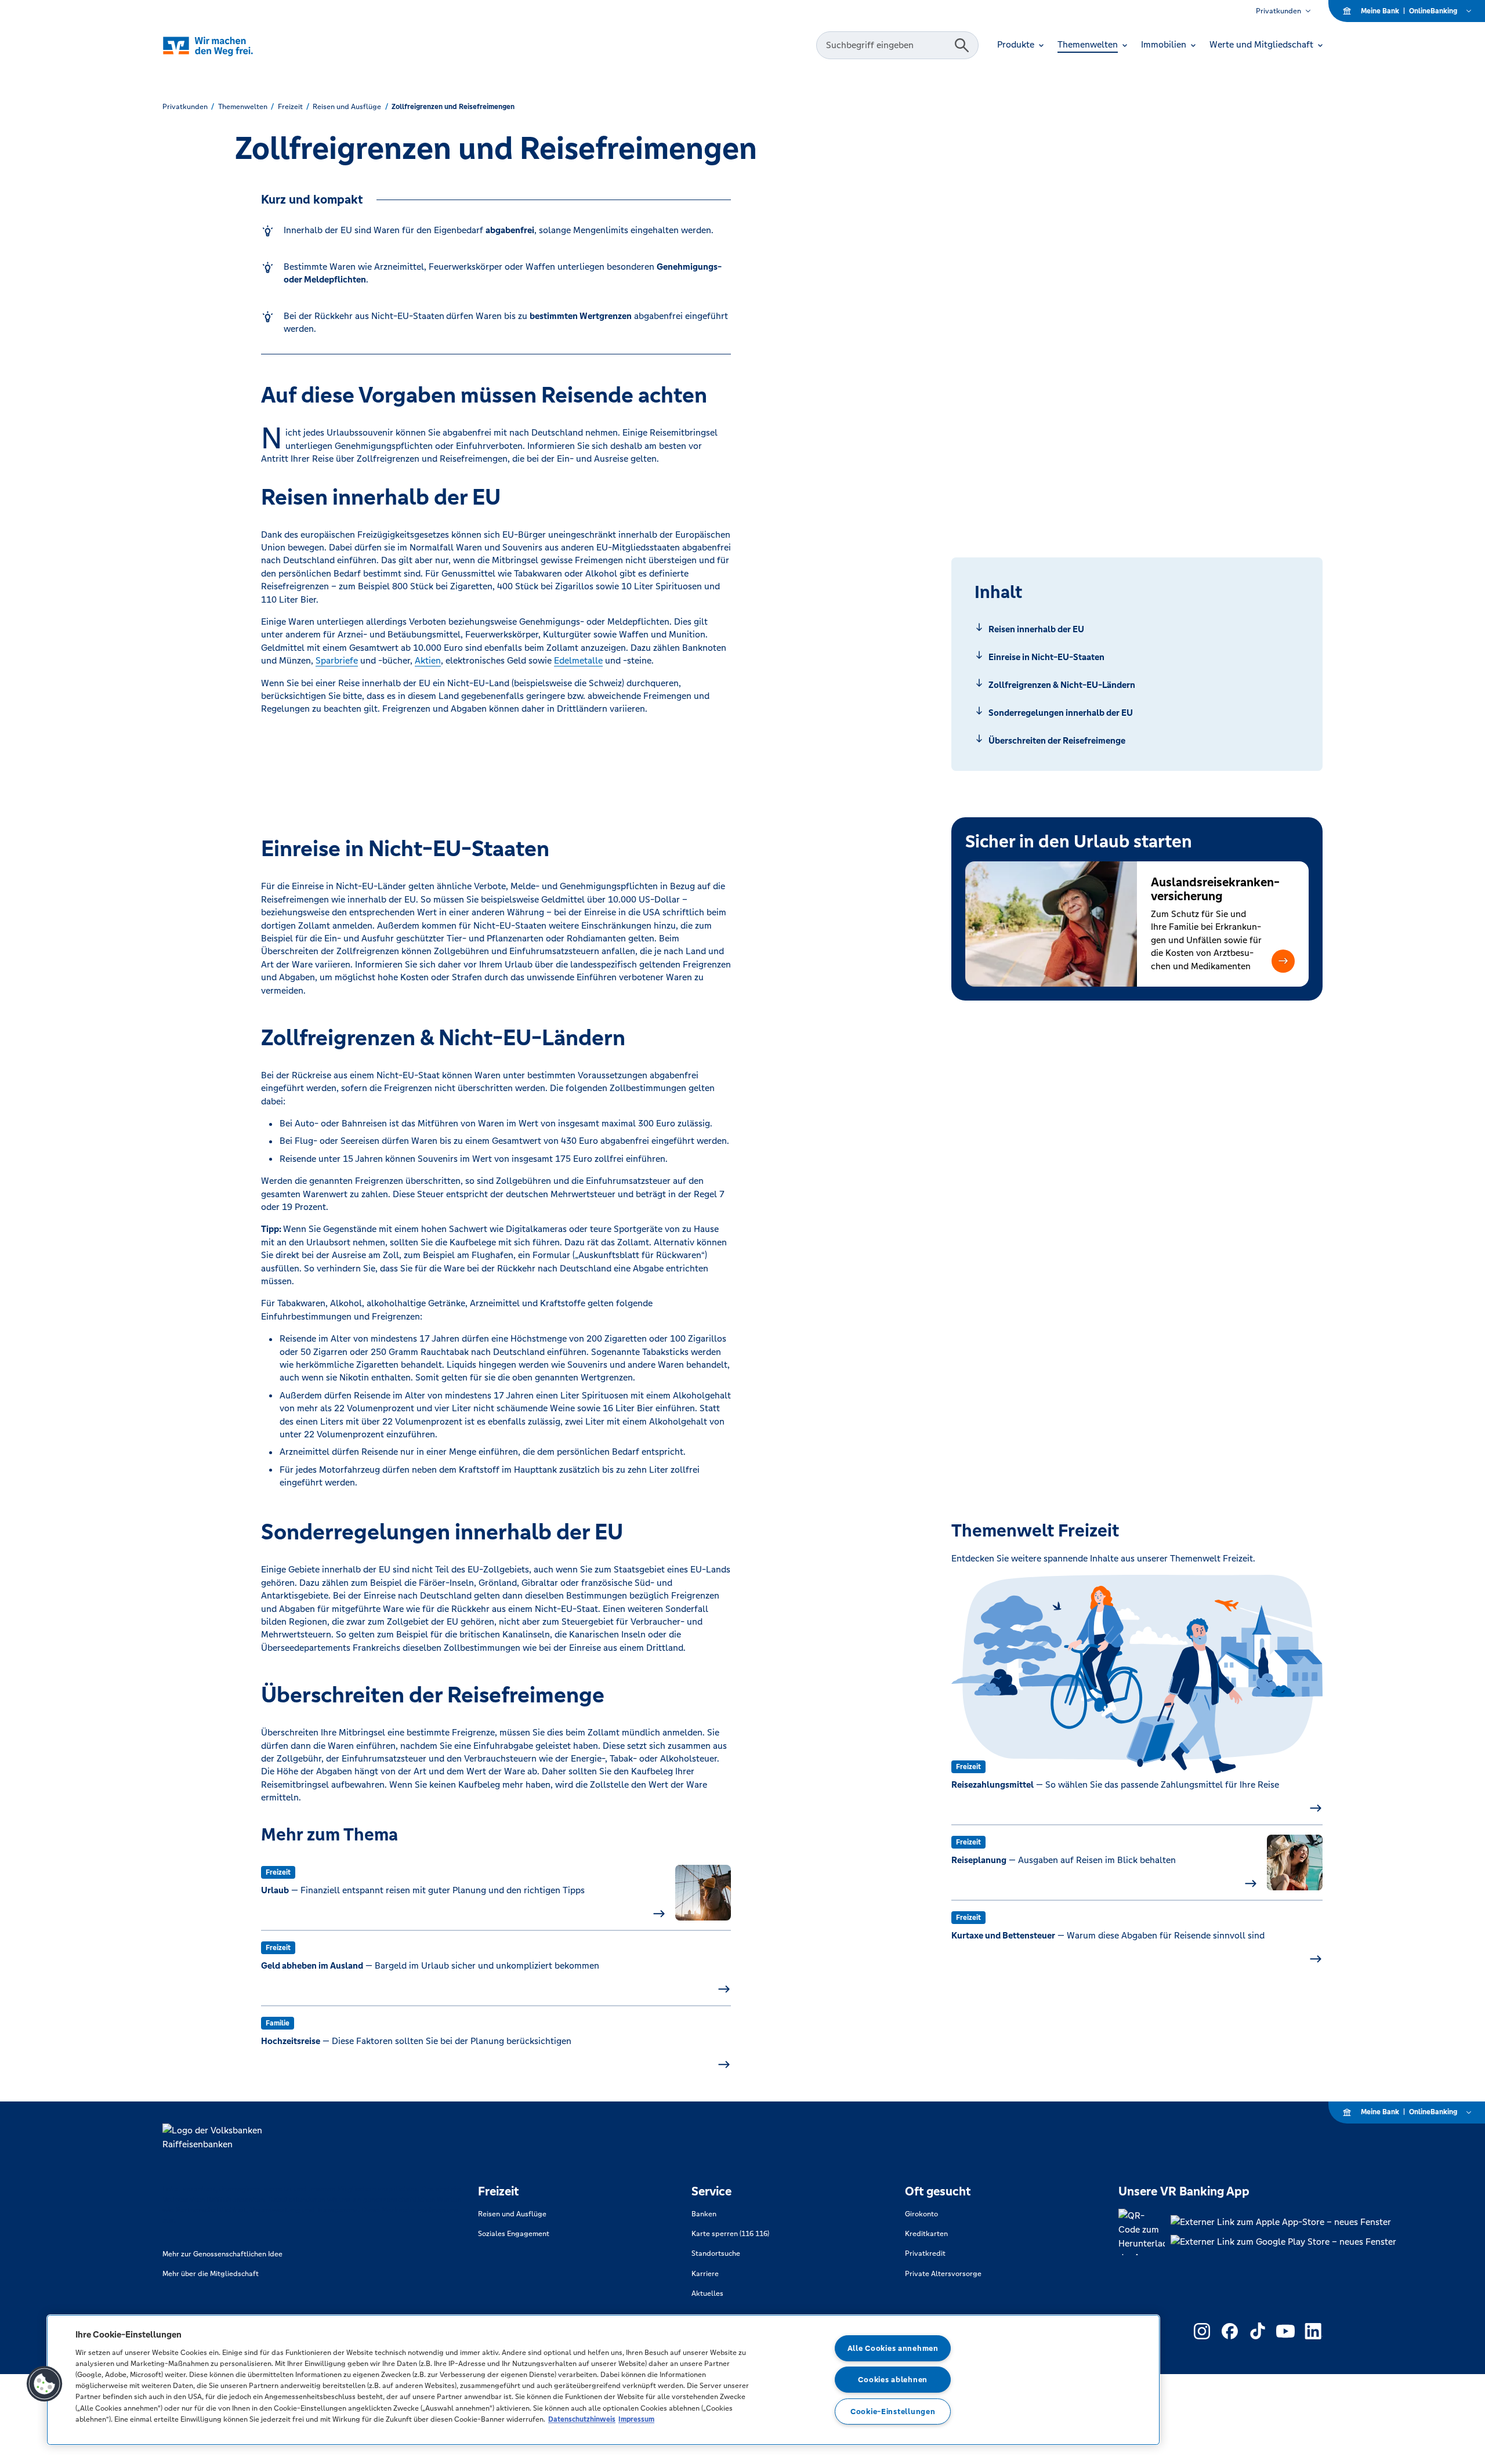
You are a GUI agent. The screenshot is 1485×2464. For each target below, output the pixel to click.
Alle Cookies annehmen (893, 2348)
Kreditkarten (926, 2234)
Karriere (705, 2274)
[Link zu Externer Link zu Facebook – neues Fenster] (1230, 2331)
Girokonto (921, 2214)
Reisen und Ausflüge (512, 2214)
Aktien (428, 660)
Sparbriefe (337, 660)
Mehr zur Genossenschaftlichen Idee (222, 2254)
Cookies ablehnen (893, 2380)
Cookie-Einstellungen (893, 2412)
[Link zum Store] (1283, 2222)
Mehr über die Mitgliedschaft (211, 2274)
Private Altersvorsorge (943, 2274)
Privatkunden (1278, 11)
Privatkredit (925, 2253)
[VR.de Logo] (224, 46)
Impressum (636, 2419)
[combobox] (887, 45)
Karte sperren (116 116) (730, 2234)
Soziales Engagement (514, 2234)
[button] (1283, 961)
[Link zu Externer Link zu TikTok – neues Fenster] (1258, 2331)
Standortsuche (716, 2253)
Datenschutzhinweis (582, 2419)
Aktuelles (707, 2293)
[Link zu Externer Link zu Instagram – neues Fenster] (1202, 2331)
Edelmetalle (578, 660)
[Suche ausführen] (962, 45)
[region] (603, 2380)
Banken (704, 2214)
